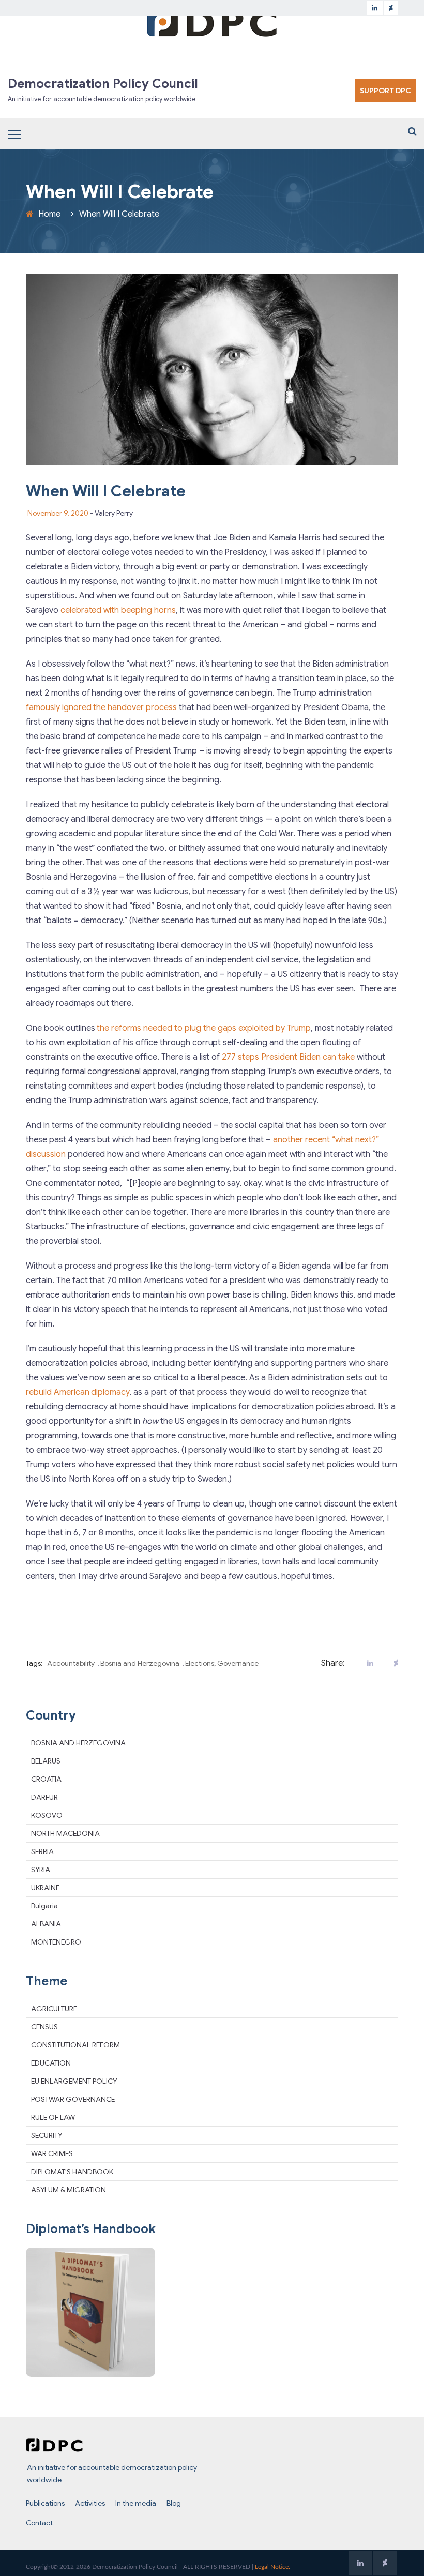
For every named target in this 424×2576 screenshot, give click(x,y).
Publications (45, 2503)
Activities (90, 2503)
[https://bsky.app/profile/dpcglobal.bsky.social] (391, 8)
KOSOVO (47, 1815)
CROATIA (46, 1779)
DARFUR (44, 1797)
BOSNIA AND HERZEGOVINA (78, 1743)
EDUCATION (51, 2063)
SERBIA (42, 1851)
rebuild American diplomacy (78, 1392)
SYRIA (41, 1870)
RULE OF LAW (53, 2117)
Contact (39, 2523)
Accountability (71, 1663)
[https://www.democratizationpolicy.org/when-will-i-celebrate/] (393, 1663)
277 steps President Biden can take (288, 1057)
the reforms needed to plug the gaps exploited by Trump (203, 1028)
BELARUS (46, 1761)
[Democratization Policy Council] (212, 22)
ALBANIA (46, 1924)
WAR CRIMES (52, 2153)
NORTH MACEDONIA (65, 1833)
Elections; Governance (222, 1663)
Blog (174, 2503)
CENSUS (44, 2027)
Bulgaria (44, 1906)
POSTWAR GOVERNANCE (73, 2099)
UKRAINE (45, 1888)
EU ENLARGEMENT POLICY (74, 2081)
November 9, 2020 (58, 513)
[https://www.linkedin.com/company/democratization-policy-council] (375, 8)
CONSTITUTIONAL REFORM (75, 2045)
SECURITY (47, 2135)
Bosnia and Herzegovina (140, 1663)
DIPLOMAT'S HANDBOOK (72, 2172)
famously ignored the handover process (101, 707)
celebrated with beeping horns (118, 610)
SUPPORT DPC (385, 91)
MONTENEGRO (56, 1942)
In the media (136, 2503)
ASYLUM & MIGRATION (69, 2190)
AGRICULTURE (54, 2009)
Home (49, 214)
